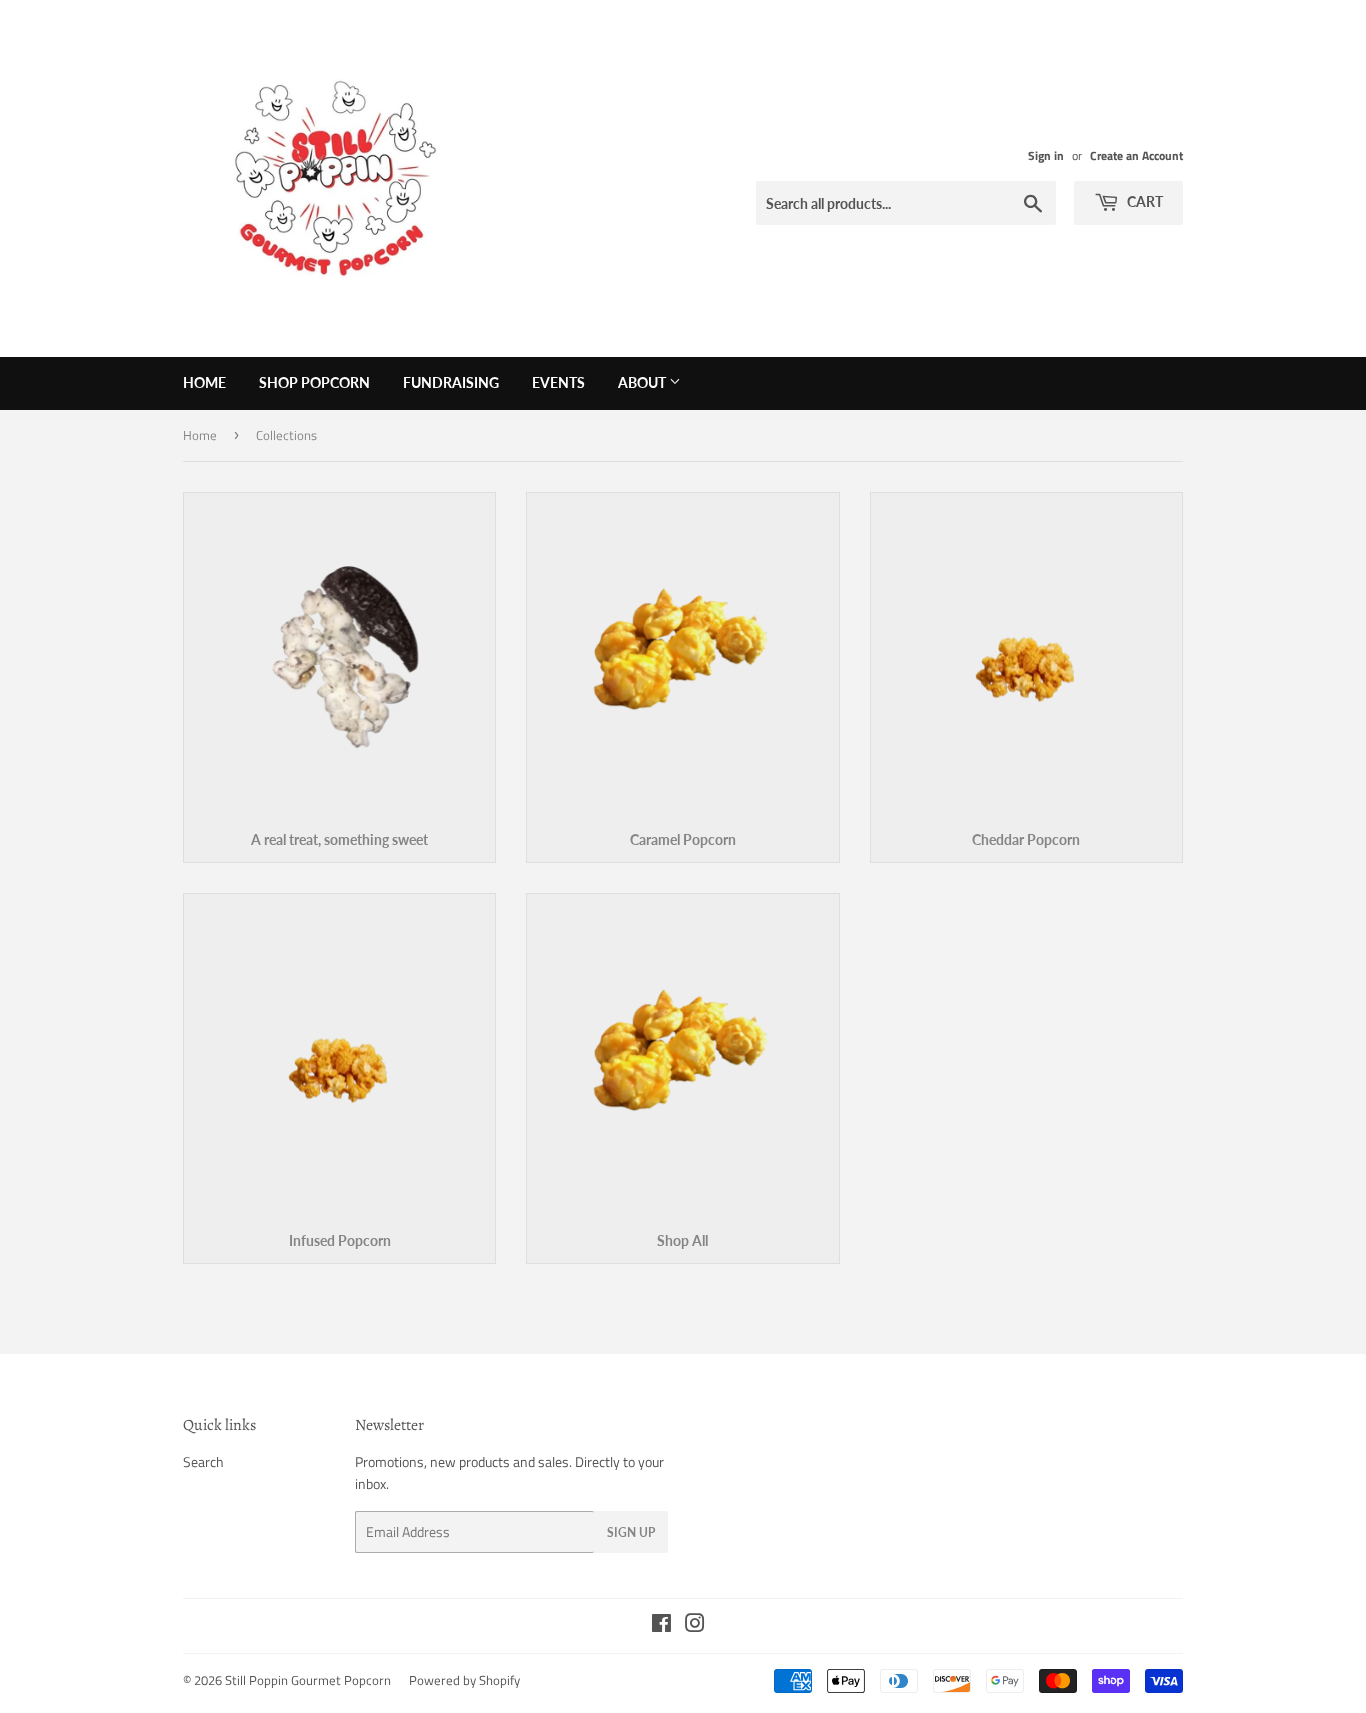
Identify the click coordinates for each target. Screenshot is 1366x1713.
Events (558, 382)
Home (204, 382)
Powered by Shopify (464, 1680)
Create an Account (1136, 156)
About (643, 382)
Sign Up (631, 1532)
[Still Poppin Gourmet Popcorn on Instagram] (695, 1625)
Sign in (1046, 156)
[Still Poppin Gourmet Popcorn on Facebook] (661, 1625)
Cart (1143, 201)
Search (203, 1461)
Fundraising (451, 382)
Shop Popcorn (314, 382)
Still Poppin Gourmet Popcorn (308, 1680)
